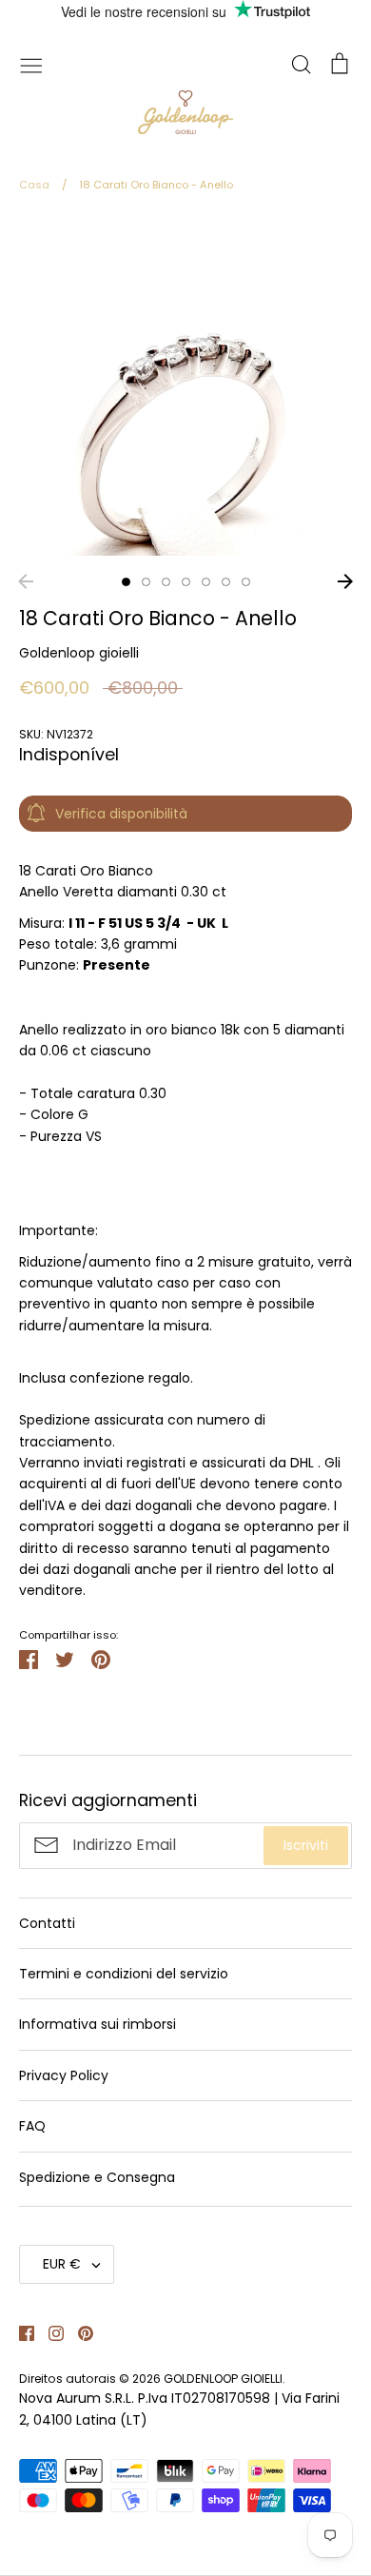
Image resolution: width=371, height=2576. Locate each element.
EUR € (62, 2264)
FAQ (32, 2126)
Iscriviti (306, 1845)
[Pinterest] (78, 2332)
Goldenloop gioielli (79, 653)
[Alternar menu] (31, 64)
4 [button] (186, 582)
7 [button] (246, 582)
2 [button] (146, 582)
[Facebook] (20, 2332)
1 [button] (126, 582)
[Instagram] (49, 2332)
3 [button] (166, 582)
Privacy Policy (64, 2075)
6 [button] (226, 582)
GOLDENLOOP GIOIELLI (223, 2379)
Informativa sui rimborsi (98, 2024)
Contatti (47, 1923)
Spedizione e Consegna (97, 2177)
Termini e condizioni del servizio (124, 1974)
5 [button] (206, 582)
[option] (185, 389)
